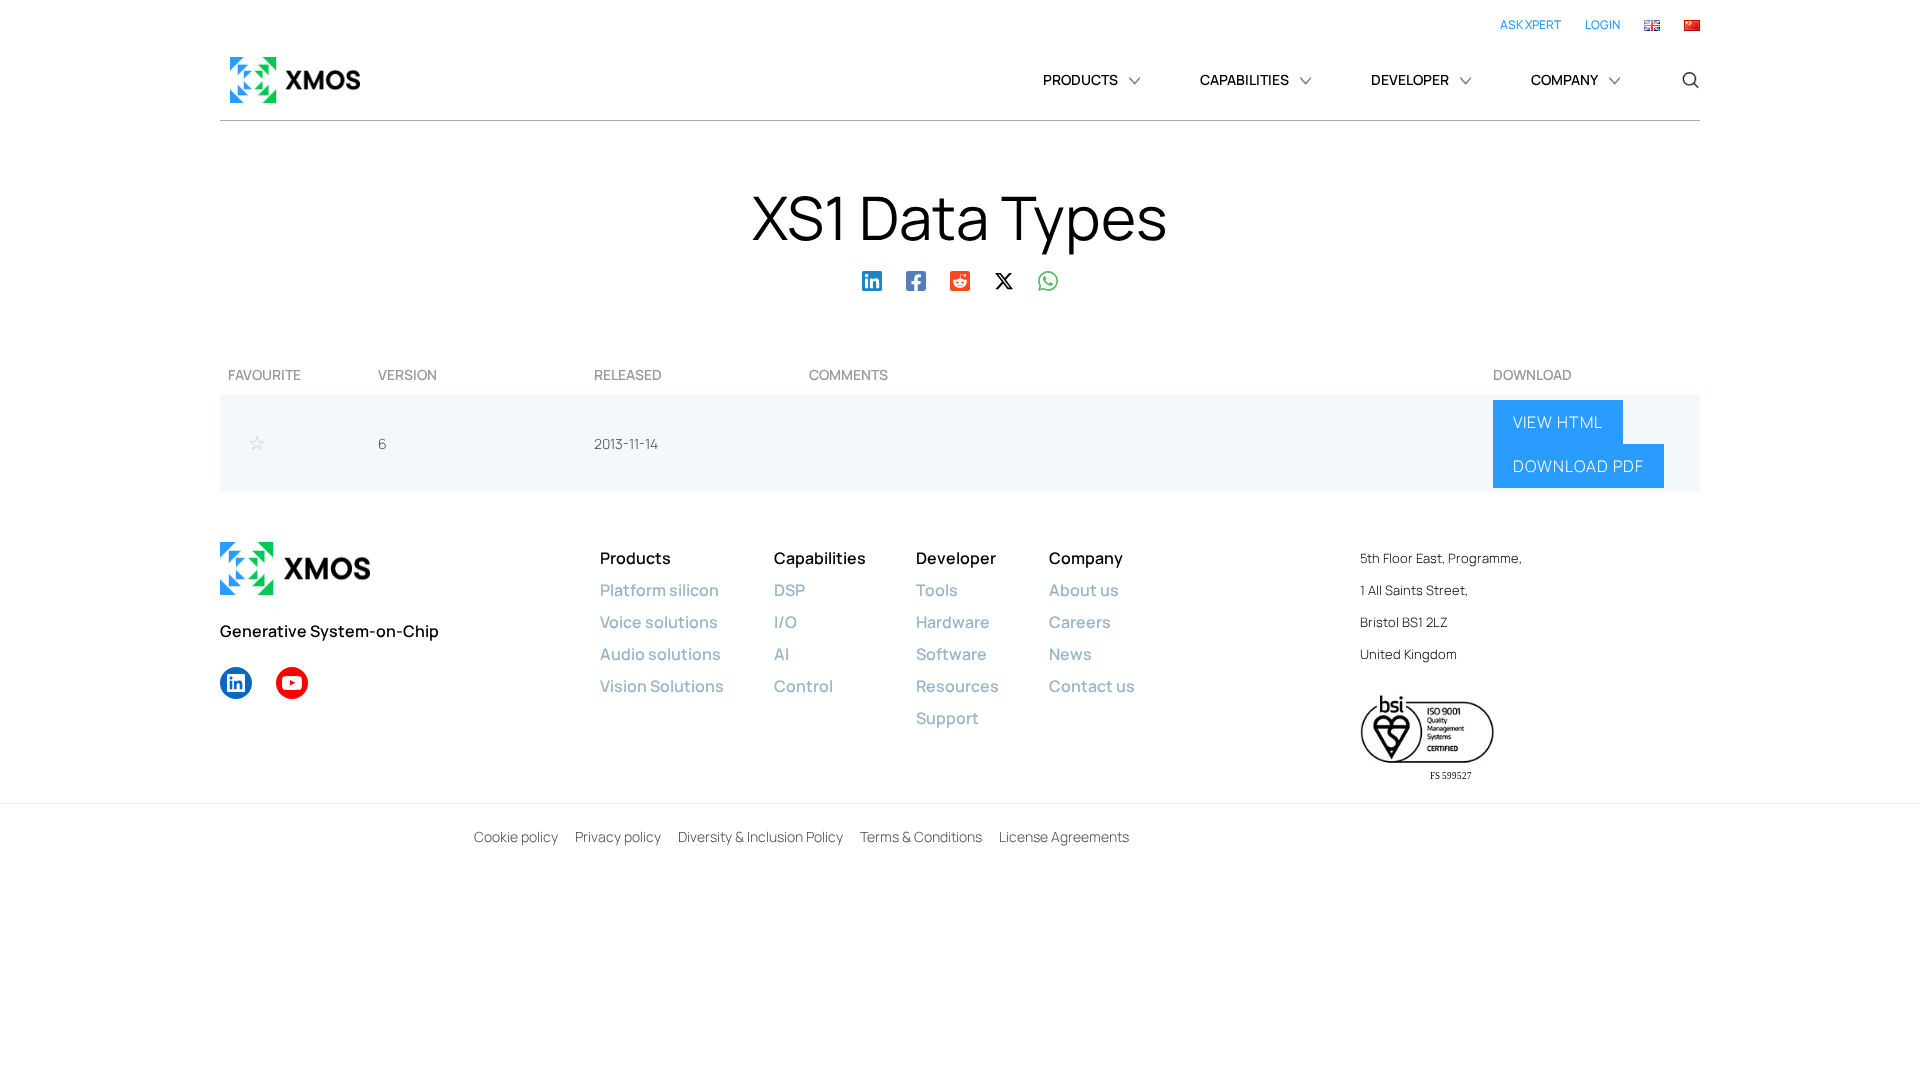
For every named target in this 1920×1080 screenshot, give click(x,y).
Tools (937, 590)
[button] (1690, 80)
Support (947, 718)
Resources (957, 686)
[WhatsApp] (1048, 278)
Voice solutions (659, 622)
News (1070, 654)
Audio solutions (660, 654)
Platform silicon (659, 590)
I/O (785, 622)
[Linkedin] (872, 278)
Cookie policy (516, 836)
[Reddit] (960, 278)
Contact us (1092, 686)
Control (803, 686)
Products (635, 558)
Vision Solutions (662, 686)
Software (951, 654)
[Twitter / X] (1004, 278)
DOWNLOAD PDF (1578, 466)
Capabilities (820, 558)
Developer (956, 558)
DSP (789, 590)
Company (1086, 558)
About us (1084, 590)
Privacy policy (618, 836)
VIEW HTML (1558, 422)
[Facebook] (916, 278)
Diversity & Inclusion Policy (760, 836)
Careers (1080, 622)
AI (781, 654)
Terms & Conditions (921, 836)
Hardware (953, 622)
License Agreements (1064, 836)
